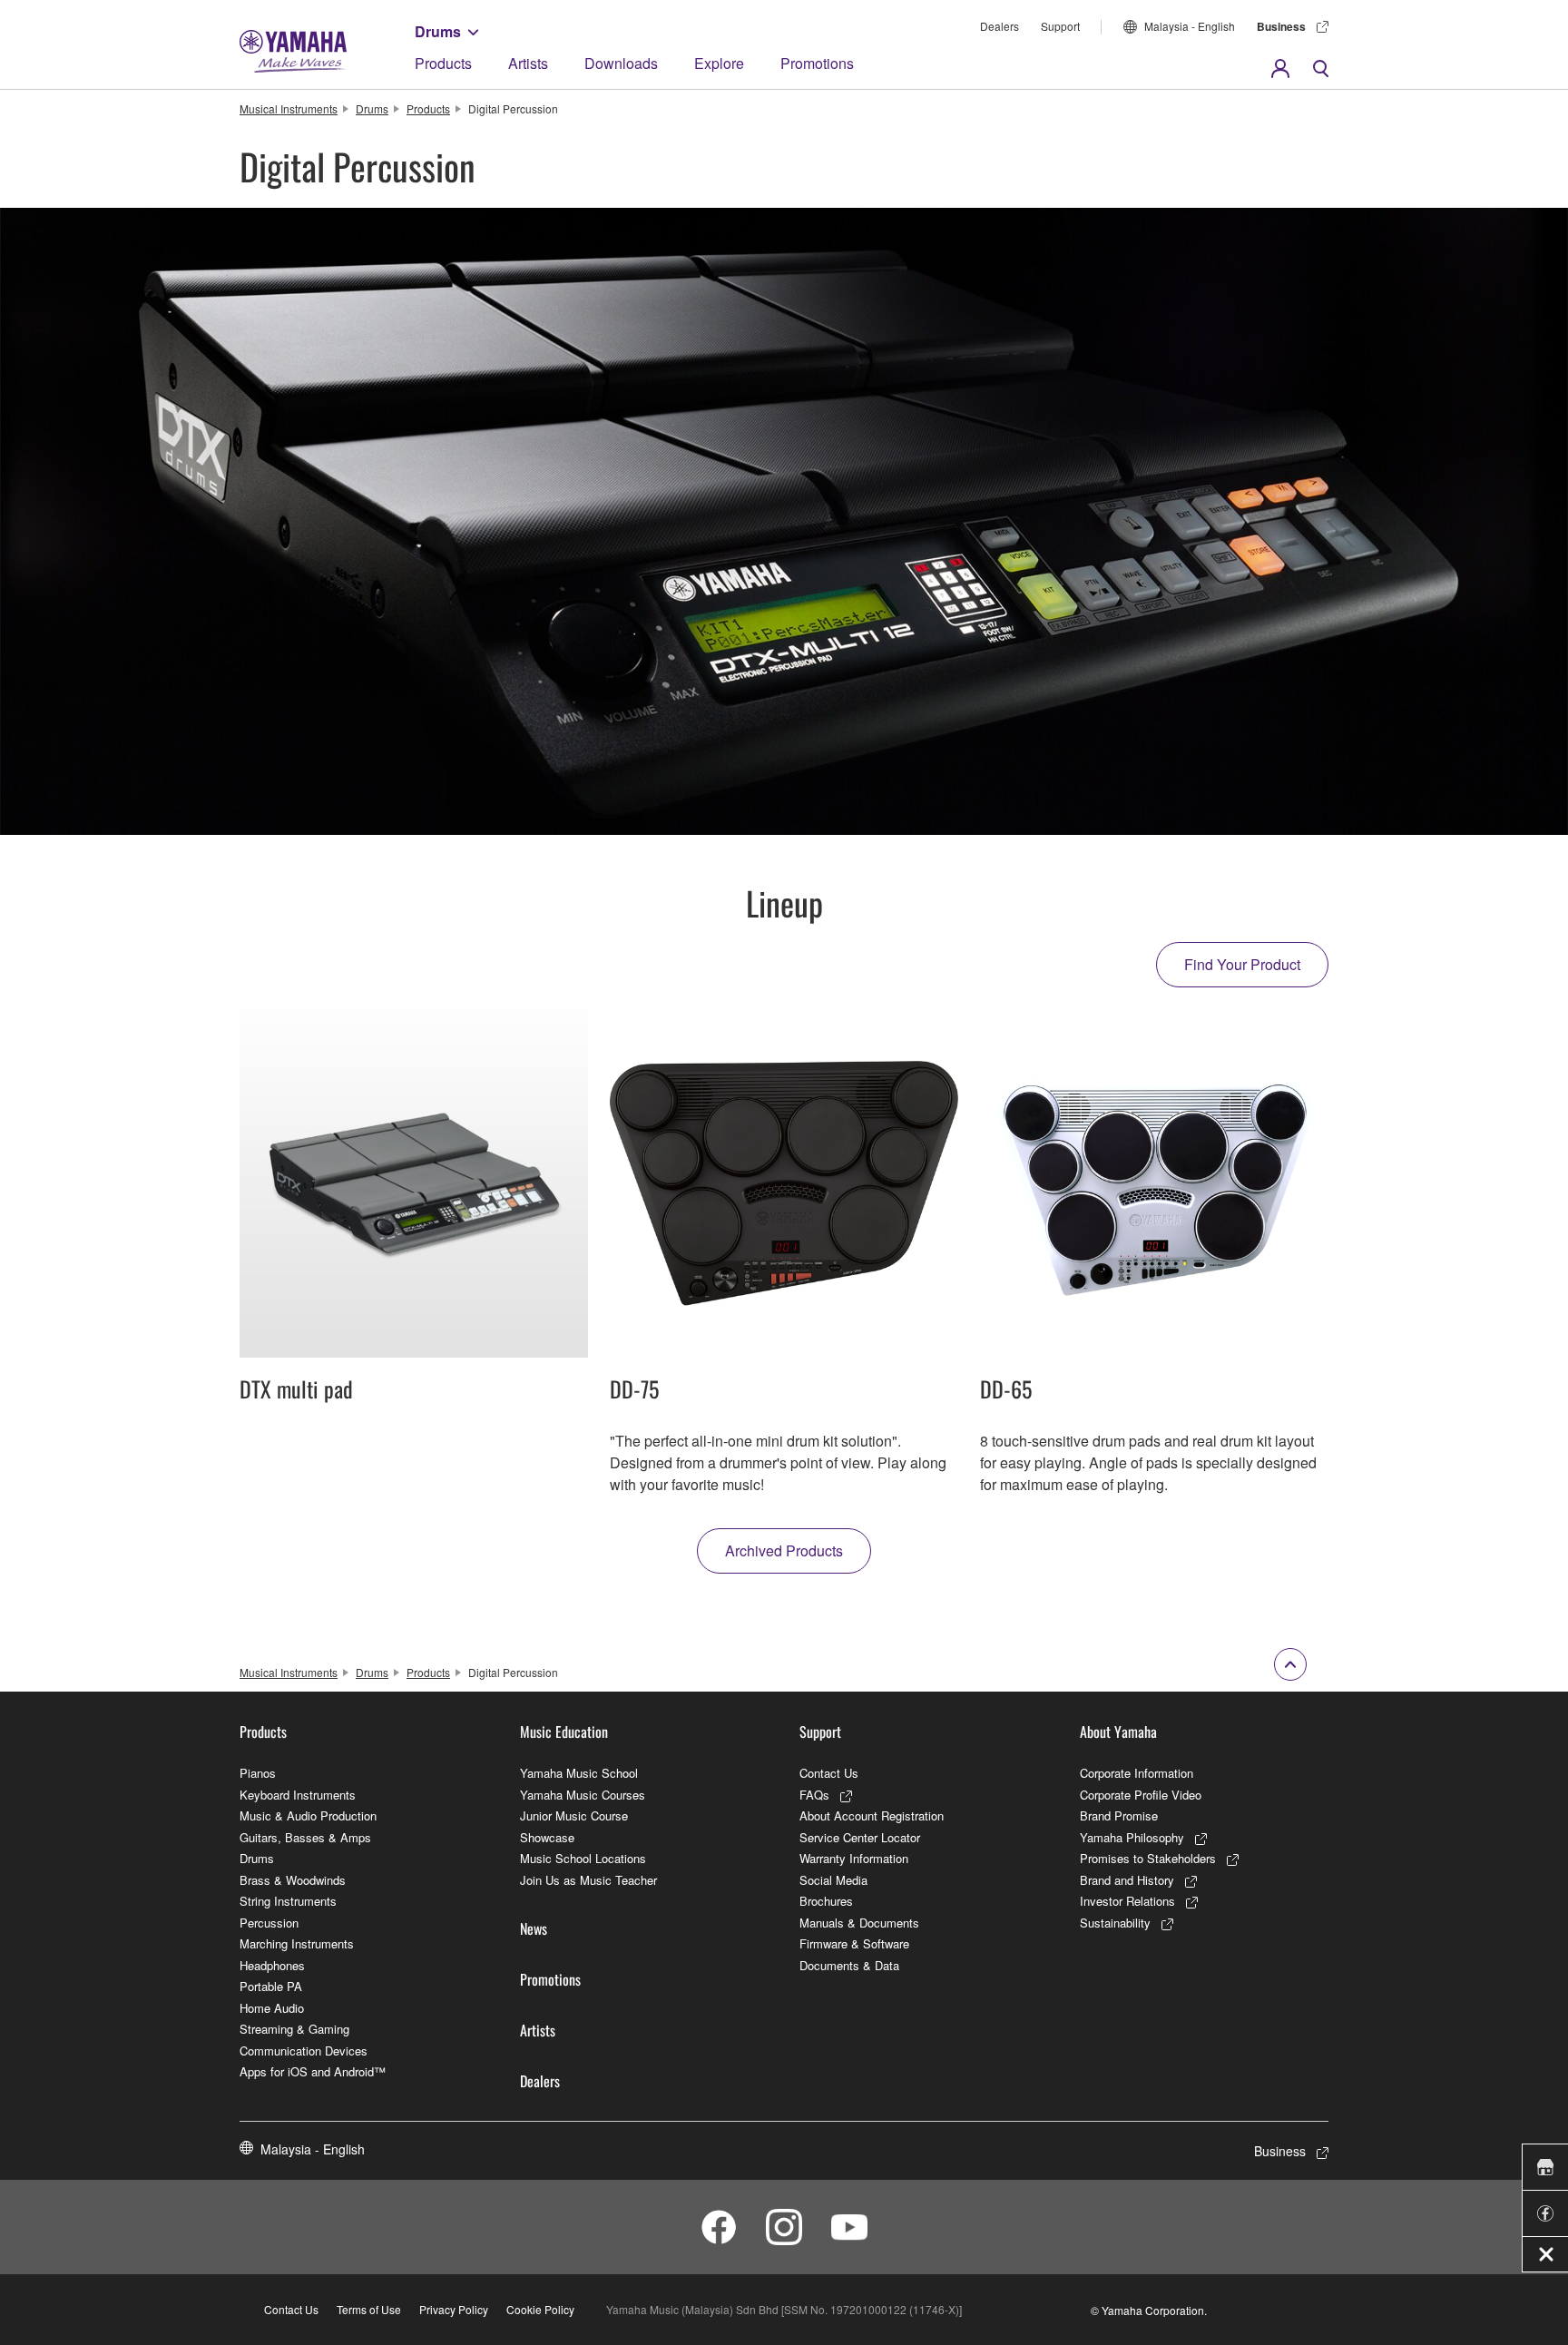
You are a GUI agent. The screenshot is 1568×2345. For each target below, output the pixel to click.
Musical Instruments (289, 108)
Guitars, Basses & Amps (305, 1837)
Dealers (1000, 26)
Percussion (269, 1923)
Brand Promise (1119, 1815)
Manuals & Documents (859, 1923)
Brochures (826, 1901)
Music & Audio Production (308, 1815)
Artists (528, 63)
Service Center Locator (860, 1837)
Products (443, 63)
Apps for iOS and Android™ (313, 2071)
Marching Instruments (297, 1943)
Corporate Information (1137, 1773)
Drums (438, 31)
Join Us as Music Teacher (588, 1880)
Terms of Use (369, 2309)
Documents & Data (849, 1965)
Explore (719, 63)
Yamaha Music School (579, 1773)
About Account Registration (872, 1815)
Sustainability (1115, 1923)
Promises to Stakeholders (1148, 1858)
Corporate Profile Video (1141, 1795)
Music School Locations (583, 1858)
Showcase (547, 1837)
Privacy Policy (454, 2309)
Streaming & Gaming (294, 2029)
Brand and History (1127, 1880)
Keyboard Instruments (298, 1795)
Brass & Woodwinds (293, 1880)
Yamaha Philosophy (1132, 1837)
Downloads (621, 63)
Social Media (833, 1880)
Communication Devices (304, 2051)
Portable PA (271, 1986)
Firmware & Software (854, 1943)
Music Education (564, 1732)
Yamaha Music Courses (583, 1795)
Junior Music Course (574, 1815)
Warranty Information (854, 1858)
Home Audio (272, 2008)
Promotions (817, 63)
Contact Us (829, 1773)
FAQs (814, 1795)
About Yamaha (1118, 1732)
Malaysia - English (1190, 26)
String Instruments (288, 1901)
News (534, 1928)
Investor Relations (1127, 1901)
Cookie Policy (540, 2309)
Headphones (272, 1965)
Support (1060, 26)
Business (1281, 26)
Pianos (258, 1773)
